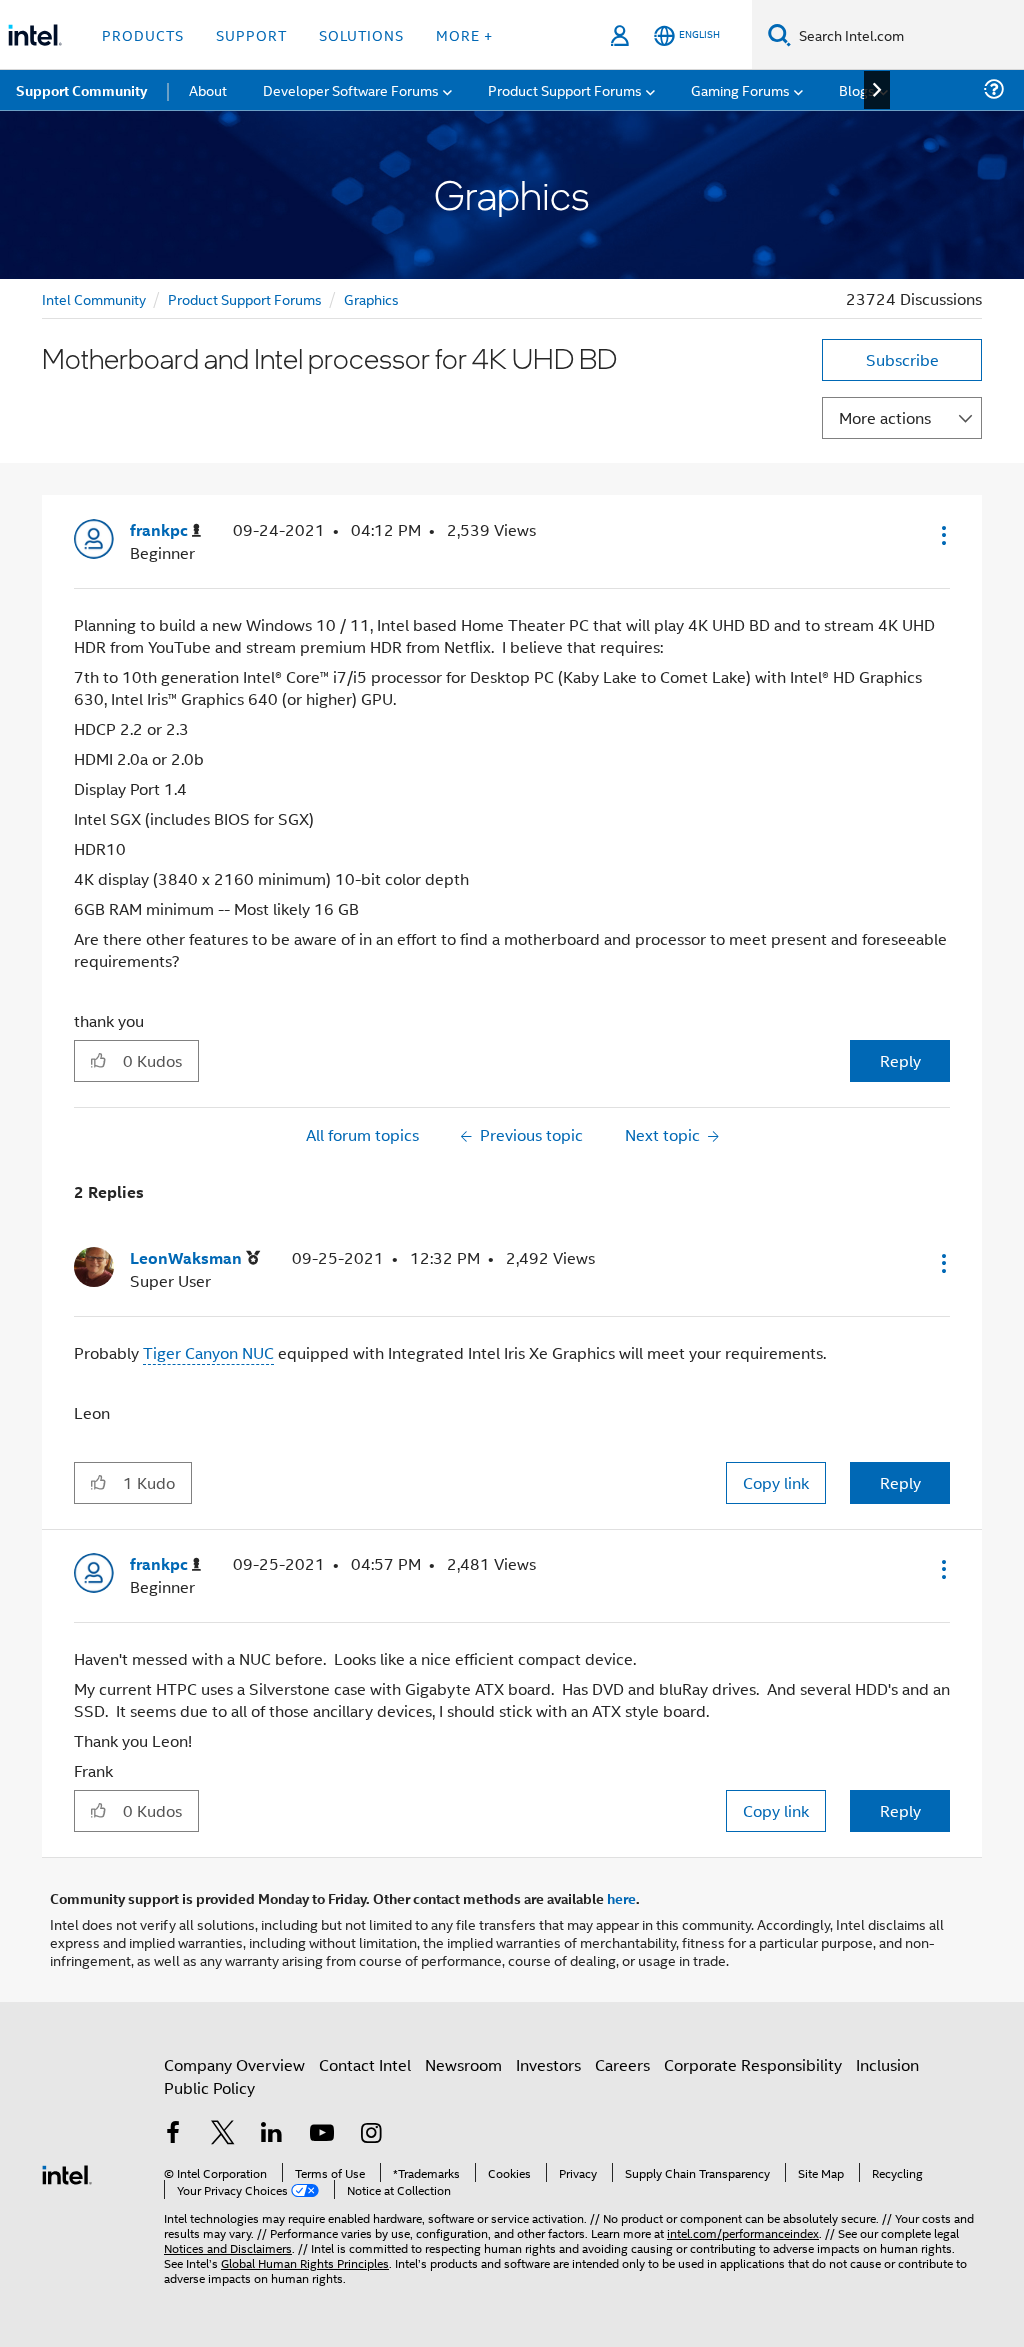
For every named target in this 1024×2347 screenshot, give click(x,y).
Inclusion (887, 2064)
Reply (900, 1060)
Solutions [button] (361, 34)
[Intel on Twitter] (223, 2134)
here (621, 1898)
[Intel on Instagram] (371, 2134)
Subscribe (902, 359)
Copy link (776, 1482)
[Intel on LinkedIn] (272, 2134)
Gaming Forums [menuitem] (740, 89)
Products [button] (143, 34)
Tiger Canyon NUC (208, 1352)
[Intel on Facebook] (173, 2134)
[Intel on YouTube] (322, 2134)
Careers (622, 2064)
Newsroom (463, 2064)
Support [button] (251, 34)
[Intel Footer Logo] (67, 2172)
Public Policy (209, 2087)
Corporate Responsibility (753, 2064)
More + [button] (464, 34)
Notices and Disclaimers (228, 2247)
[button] (942, 535)
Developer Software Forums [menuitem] (351, 89)
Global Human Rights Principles (305, 2262)
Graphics (371, 298)
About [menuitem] (208, 89)
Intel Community (94, 298)
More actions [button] (885, 417)
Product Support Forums (245, 298)
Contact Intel (365, 2064)
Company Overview (234, 2064)
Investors (548, 2064)
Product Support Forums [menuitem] (565, 89)
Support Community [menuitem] (81, 90)
